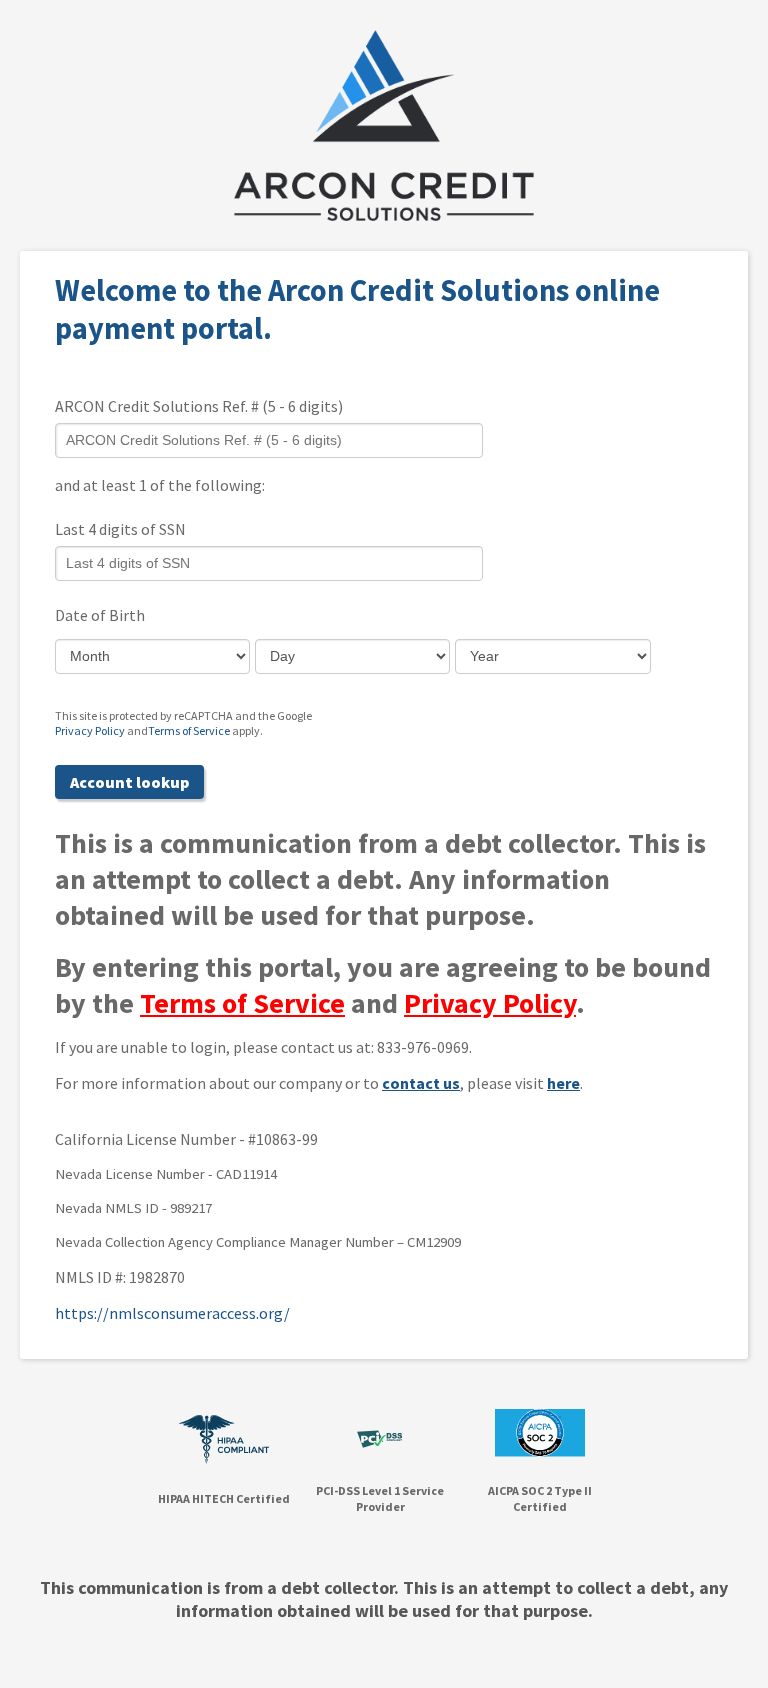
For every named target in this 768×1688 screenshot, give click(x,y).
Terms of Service (189, 730)
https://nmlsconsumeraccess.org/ (172, 1313)
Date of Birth (100, 615)
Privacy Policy (90, 730)
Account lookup (129, 782)
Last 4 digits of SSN (120, 529)
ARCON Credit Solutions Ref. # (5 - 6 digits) (199, 406)
